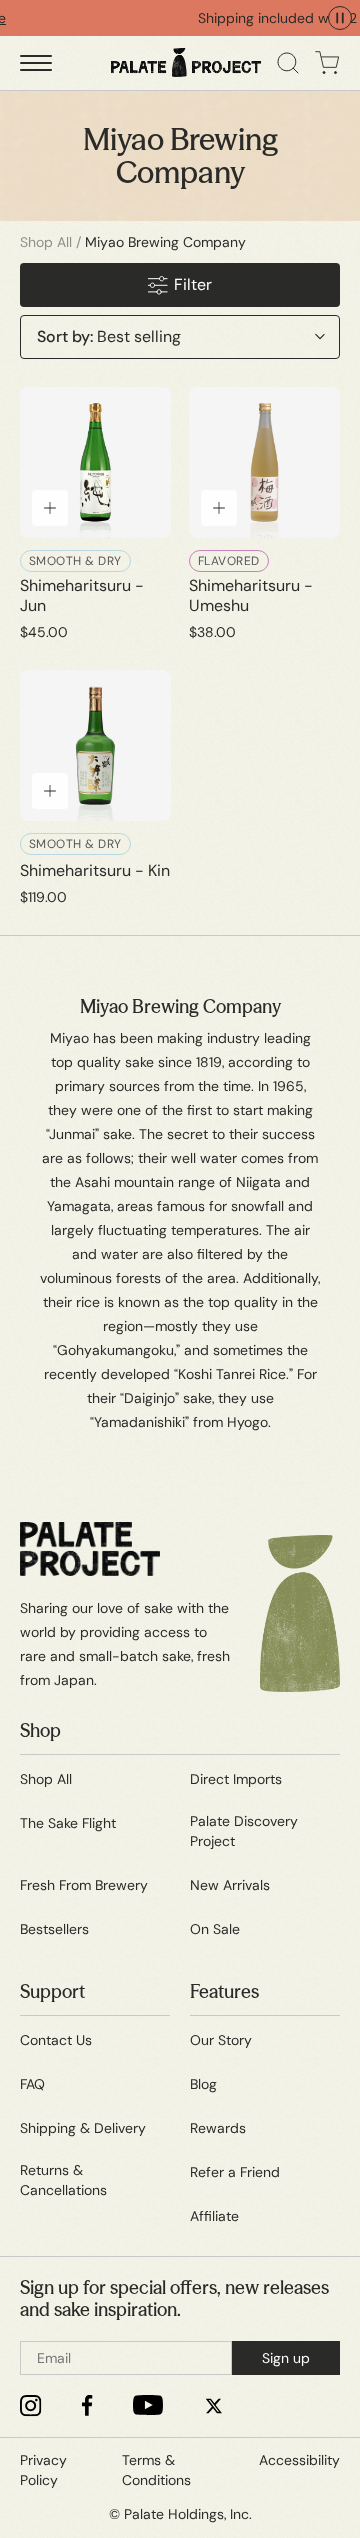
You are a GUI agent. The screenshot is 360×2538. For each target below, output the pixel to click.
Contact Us (56, 2040)
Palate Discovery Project (244, 1831)
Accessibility (299, 2460)
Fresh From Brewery (84, 1885)
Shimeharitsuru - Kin (95, 871)
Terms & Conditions (156, 2470)
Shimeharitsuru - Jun (82, 596)
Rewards (218, 2128)
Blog (203, 2084)
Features (224, 1992)
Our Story (221, 2040)
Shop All (46, 242)
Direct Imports (236, 1779)
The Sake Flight (68, 1823)
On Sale (215, 1929)
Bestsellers (54, 1929)
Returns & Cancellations (63, 2180)
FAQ (32, 2084)
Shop (40, 1731)
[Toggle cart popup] (327, 63)
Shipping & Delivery (83, 2128)
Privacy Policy (43, 2470)
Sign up (286, 2358)
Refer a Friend (235, 2172)
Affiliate (214, 2216)
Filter (193, 284)
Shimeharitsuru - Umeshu (251, 596)
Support (52, 1992)
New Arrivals (230, 1885)
